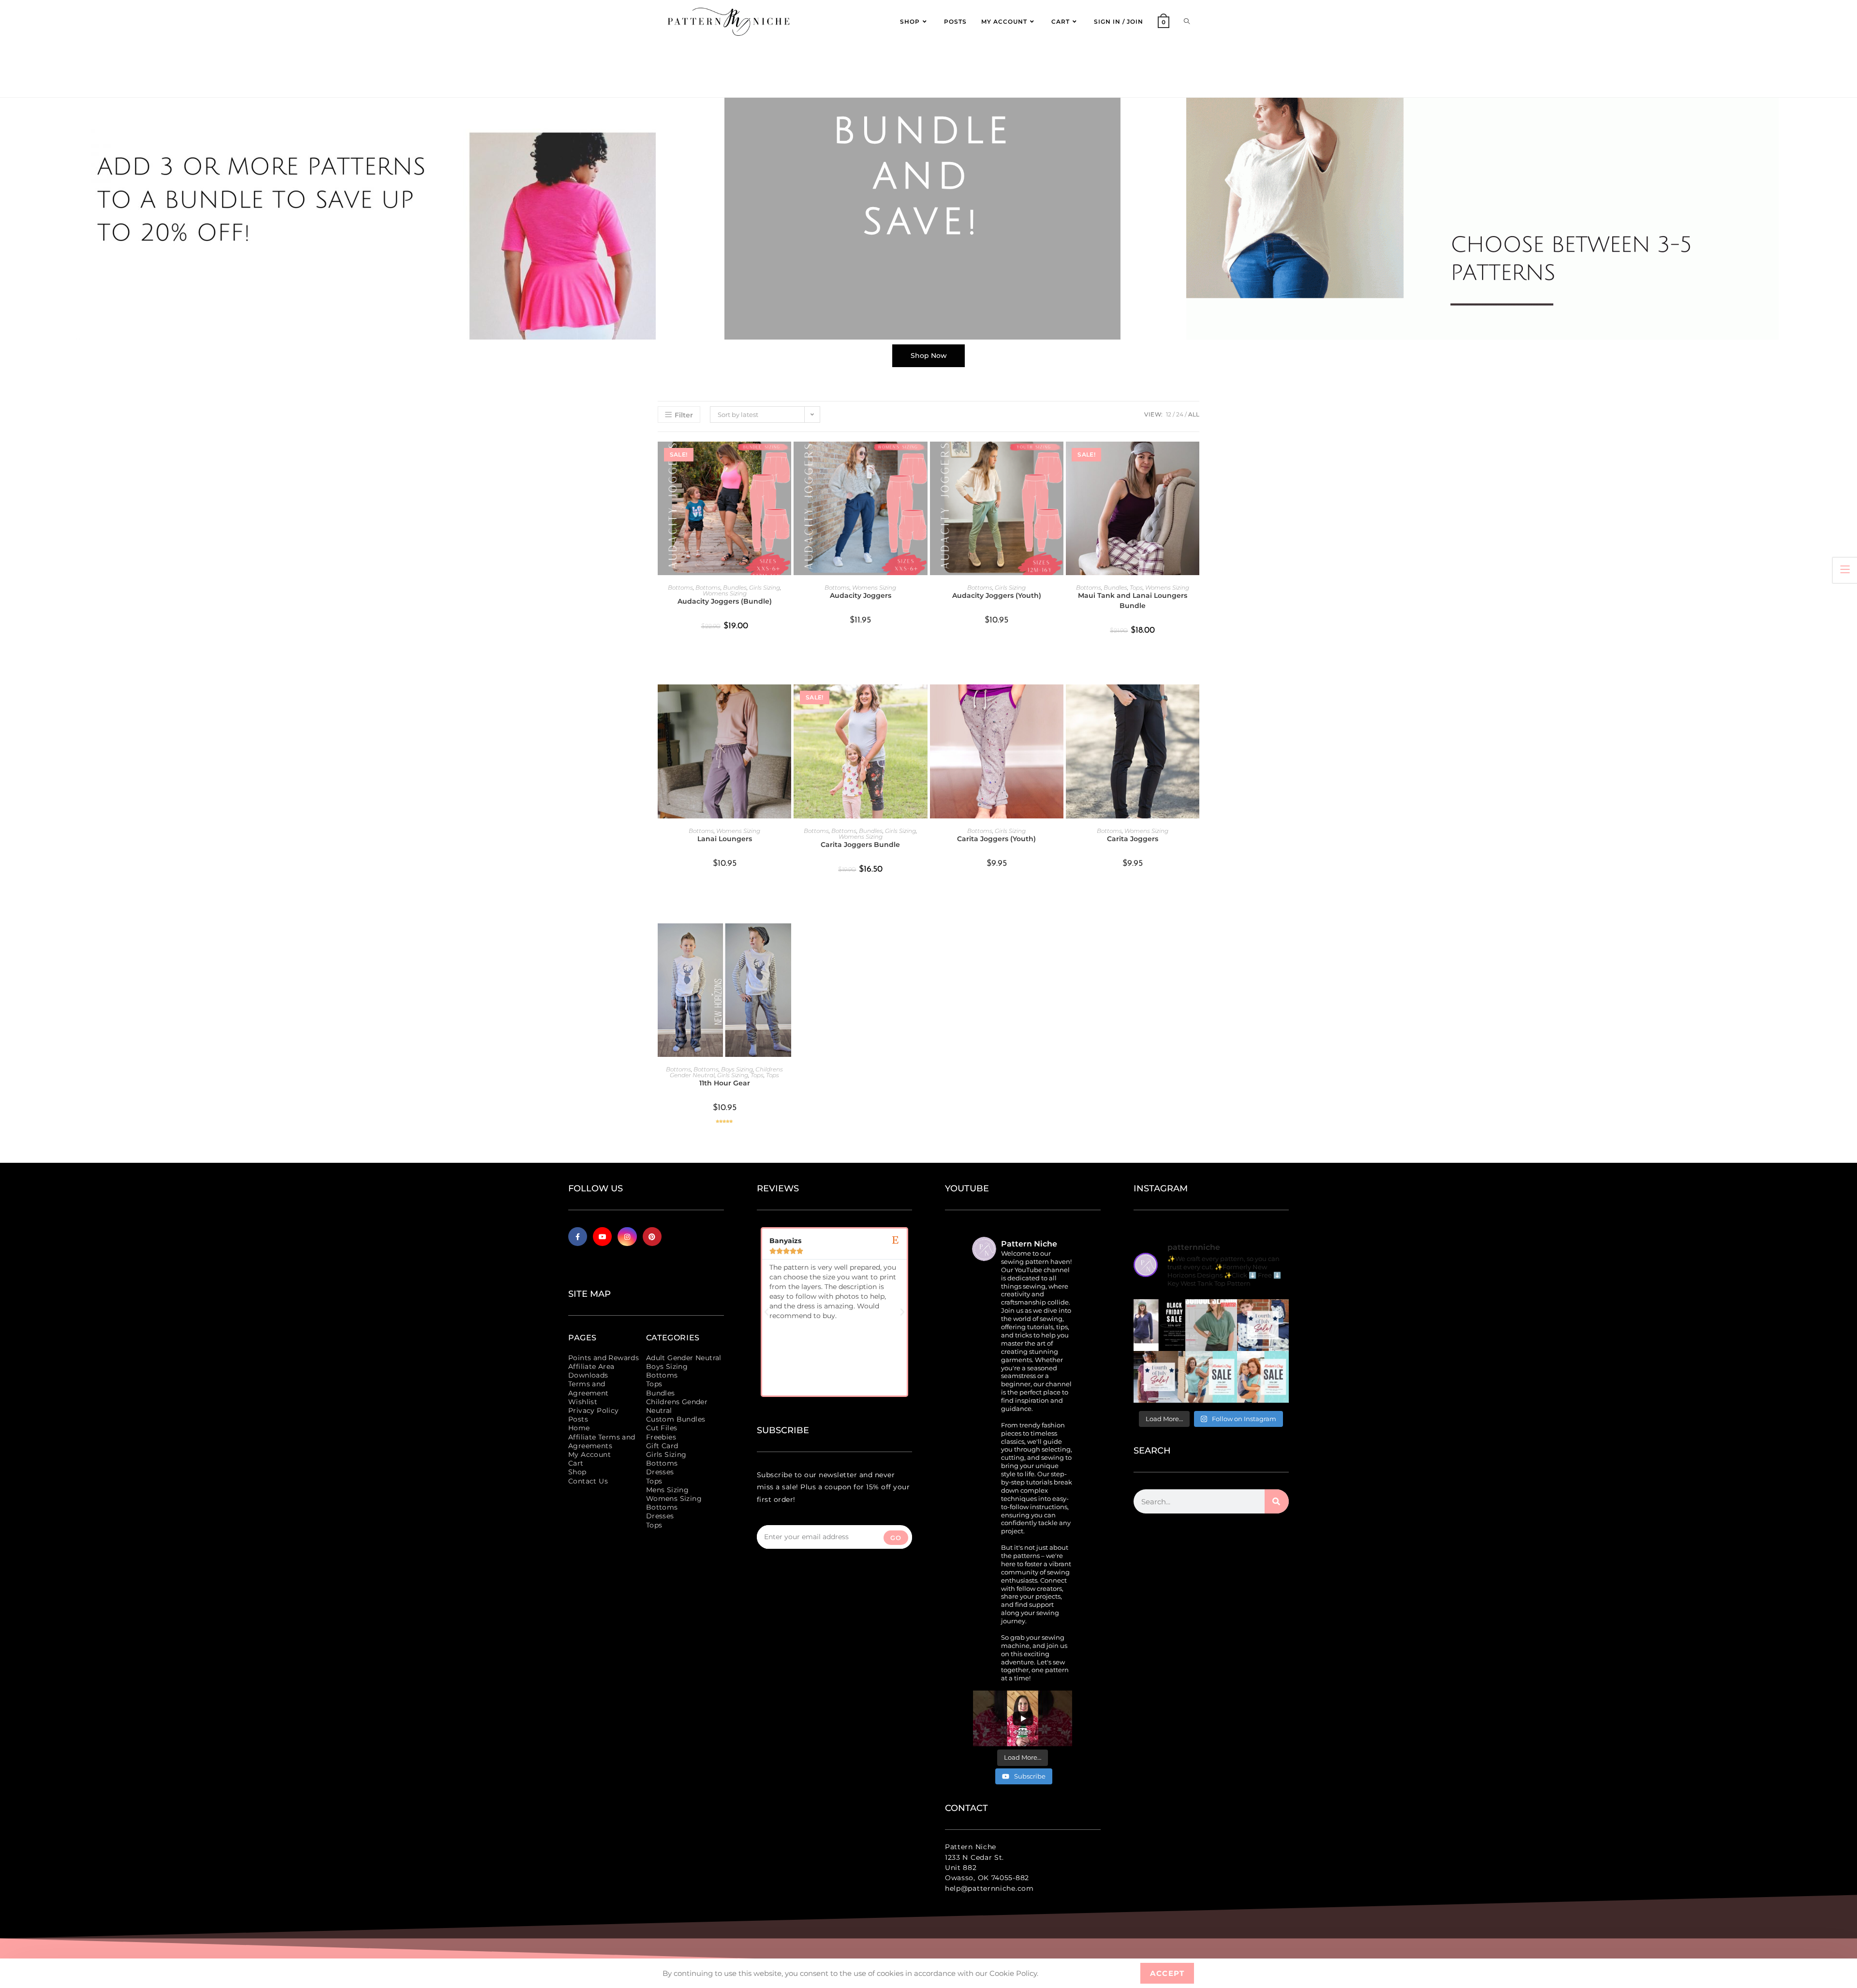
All (1194, 414)
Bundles (735, 587)
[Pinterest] (652, 1237)
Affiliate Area (591, 1366)
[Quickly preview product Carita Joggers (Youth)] (1059, 701)
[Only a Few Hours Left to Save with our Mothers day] (1211, 1377)
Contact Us (588, 1481)
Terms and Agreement (589, 1388)
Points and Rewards (604, 1358)
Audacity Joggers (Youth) (997, 595)
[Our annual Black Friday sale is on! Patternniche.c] (1159, 1325)
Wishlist (583, 1402)
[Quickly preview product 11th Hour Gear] (786, 940)
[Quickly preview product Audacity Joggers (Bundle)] (786, 459)
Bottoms (680, 587)
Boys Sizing (737, 1069)
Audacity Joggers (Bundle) (725, 601)
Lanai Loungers (725, 839)
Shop (577, 1472)
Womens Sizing (725, 593)
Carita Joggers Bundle (860, 845)
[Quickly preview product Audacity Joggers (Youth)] (1059, 459)
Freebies (661, 1437)
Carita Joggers (1133, 839)
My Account (590, 1454)
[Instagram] (627, 1237)
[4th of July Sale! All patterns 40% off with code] (1159, 1377)
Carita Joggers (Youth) (996, 839)
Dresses (660, 1472)
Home (579, 1428)
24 (1180, 414)
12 (1169, 414)
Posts (578, 1419)
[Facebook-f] (578, 1237)
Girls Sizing (765, 587)
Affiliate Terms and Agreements (602, 1441)
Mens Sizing (667, 1490)
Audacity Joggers (861, 595)
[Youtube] (602, 1237)
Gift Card (662, 1446)
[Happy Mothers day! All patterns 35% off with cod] (1263, 1377)
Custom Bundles (676, 1419)
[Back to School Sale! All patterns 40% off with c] (1211, 1325)
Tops (1136, 587)
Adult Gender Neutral (684, 1358)
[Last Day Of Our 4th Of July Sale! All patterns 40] (1263, 1325)
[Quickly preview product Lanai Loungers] (786, 701)
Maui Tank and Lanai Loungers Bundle (1133, 601)
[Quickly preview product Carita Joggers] (1194, 701)
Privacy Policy (594, 1410)
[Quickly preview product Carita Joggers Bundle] (923, 701)
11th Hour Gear (725, 1083)
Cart (576, 1463)
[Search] (1277, 1501)
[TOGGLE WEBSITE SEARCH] (1187, 22)
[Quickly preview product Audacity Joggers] (923, 459)
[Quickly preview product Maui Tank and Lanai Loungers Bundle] (1194, 459)
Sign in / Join (1119, 22)
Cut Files (662, 1428)
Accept (1167, 1973)
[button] (766, 1312)
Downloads (588, 1375)
